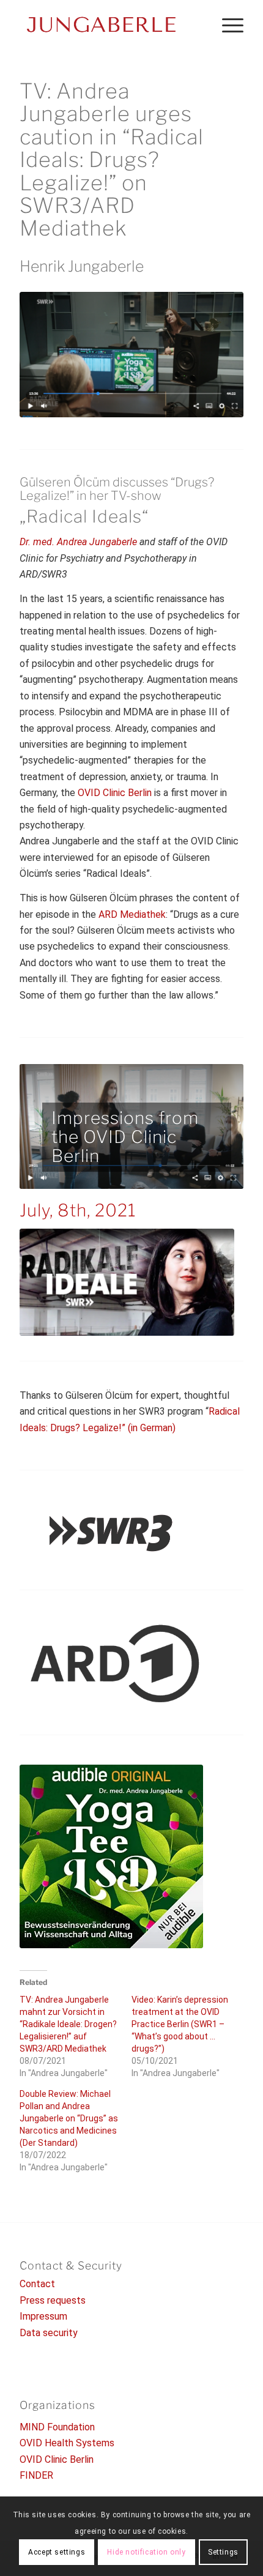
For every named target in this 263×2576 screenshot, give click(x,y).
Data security (49, 2333)
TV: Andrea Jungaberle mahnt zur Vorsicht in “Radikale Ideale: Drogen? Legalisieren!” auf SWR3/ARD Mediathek (68, 2024)
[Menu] (227, 24)
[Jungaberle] (109, 24)
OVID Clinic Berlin (115, 793)
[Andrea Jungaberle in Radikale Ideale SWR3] (131, 355)
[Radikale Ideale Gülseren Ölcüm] (127, 1282)
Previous (47, 1126)
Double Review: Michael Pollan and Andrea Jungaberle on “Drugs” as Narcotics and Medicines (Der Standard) (69, 2118)
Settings (223, 2552)
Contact (37, 2284)
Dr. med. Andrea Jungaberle (78, 542)
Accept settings (57, 2552)
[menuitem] (227, 24)
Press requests (53, 2300)
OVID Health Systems (67, 2443)
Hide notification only (146, 2552)
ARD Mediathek (132, 914)
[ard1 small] (111, 1664)
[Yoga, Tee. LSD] (111, 1856)
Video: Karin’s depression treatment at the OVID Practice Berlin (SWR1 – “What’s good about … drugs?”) (180, 2024)
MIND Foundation (57, 2427)
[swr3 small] (111, 1532)
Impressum (43, 2316)
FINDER (36, 2475)
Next (216, 1126)
